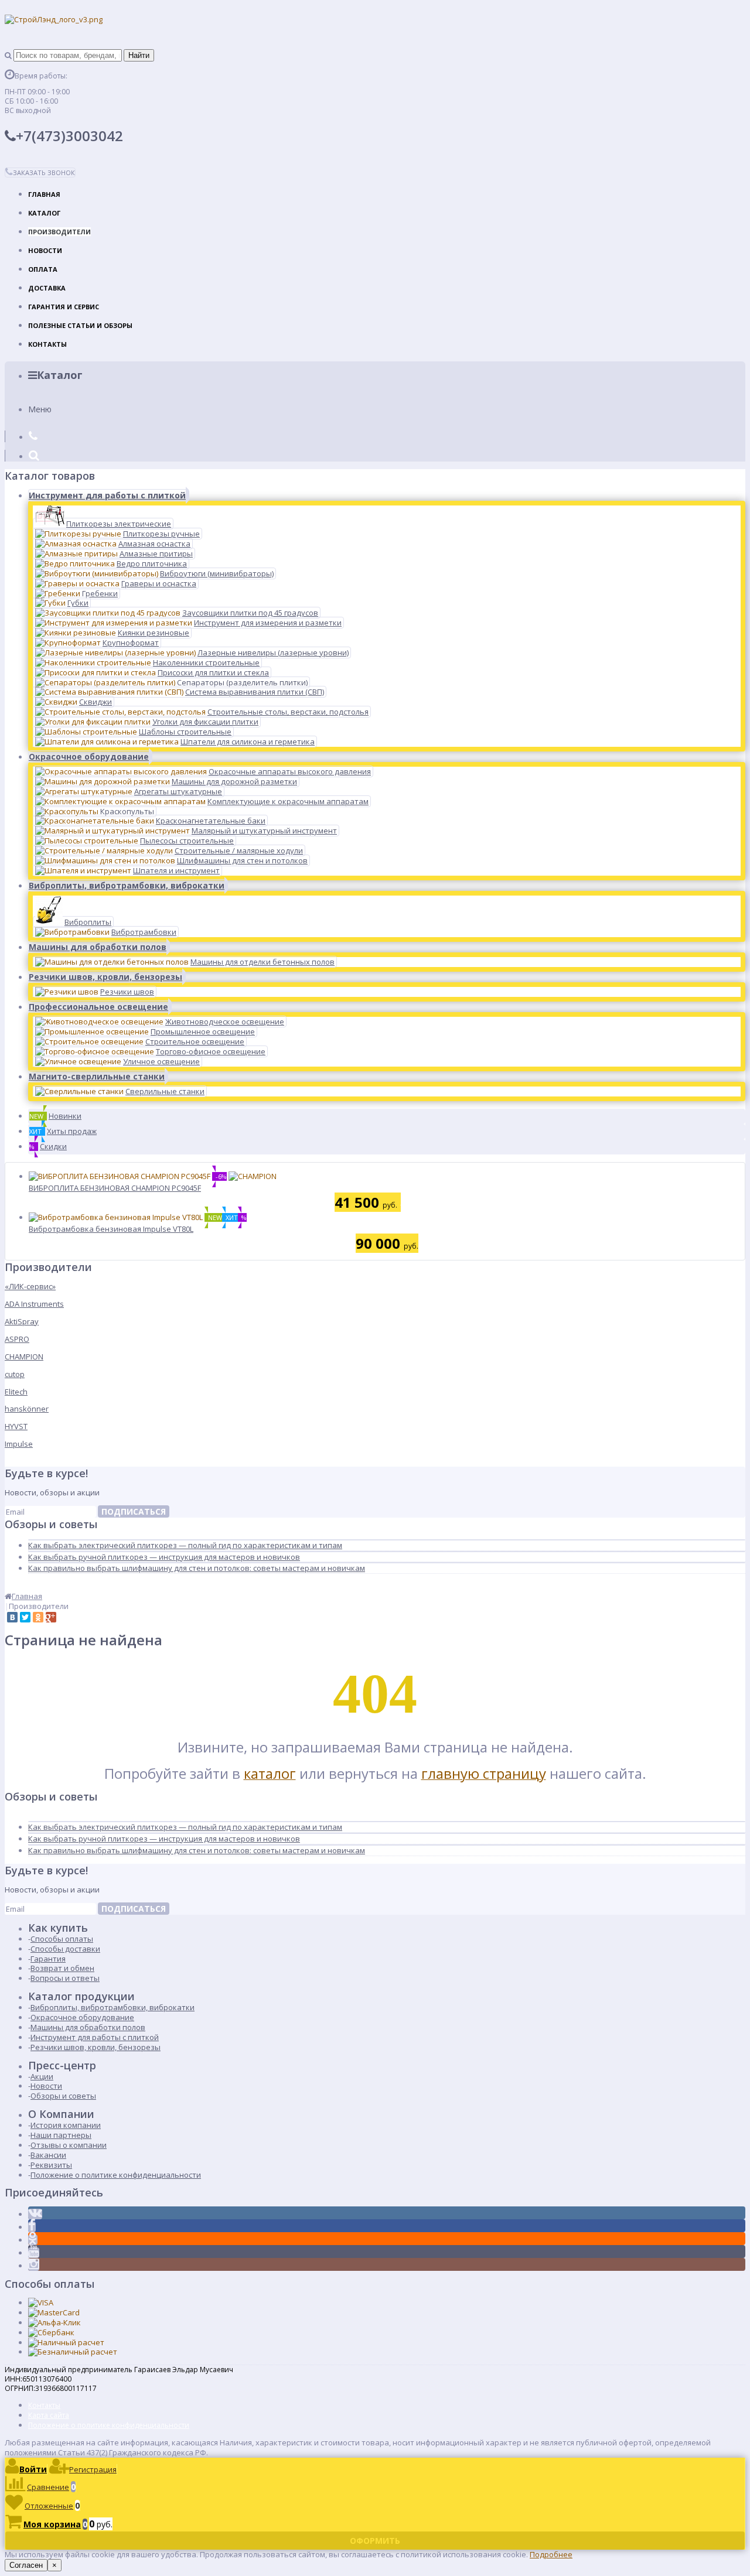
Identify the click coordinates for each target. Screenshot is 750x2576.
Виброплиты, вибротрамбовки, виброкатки (127, 885)
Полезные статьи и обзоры (80, 325)
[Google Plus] (51, 1617)
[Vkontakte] (35, 2214)
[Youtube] (34, 2253)
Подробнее (551, 2554)
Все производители (42, 1461)
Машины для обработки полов (98, 947)
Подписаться (134, 1511)
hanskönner (27, 1409)
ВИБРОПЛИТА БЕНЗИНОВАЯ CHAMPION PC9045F (115, 1188)
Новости (45, 250)
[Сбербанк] (51, 2332)
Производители (59, 232)
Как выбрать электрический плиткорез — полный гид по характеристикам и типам (185, 1545)
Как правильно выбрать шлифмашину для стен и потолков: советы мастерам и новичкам (197, 1568)
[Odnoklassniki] (33, 2240)
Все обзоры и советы (44, 1586)
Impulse (19, 1444)
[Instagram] (34, 2266)
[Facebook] (32, 2227)
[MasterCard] (54, 2312)
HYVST (16, 1426)
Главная (44, 194)
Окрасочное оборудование (89, 756)
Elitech (16, 1392)
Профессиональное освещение (98, 1007)
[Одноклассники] (38, 1617)
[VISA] (41, 2302)
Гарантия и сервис (64, 307)
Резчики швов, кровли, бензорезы (105, 977)
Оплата (43, 269)
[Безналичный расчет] (73, 2352)
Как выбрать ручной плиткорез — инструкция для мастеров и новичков (164, 1557)
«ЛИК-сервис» (30, 1286)
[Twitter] (25, 1617)
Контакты (47, 344)
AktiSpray (22, 1321)
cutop (15, 1374)
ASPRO (17, 1339)
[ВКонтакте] (12, 1617)
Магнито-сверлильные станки (97, 1076)
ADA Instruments (34, 1304)
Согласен (26, 2565)
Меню (40, 409)
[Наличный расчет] (66, 2342)
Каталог (44, 213)
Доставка (47, 288)
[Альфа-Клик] (54, 2322)
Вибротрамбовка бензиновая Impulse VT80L (111, 1229)
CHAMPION (24, 1357)
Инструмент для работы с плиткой (107, 495)
